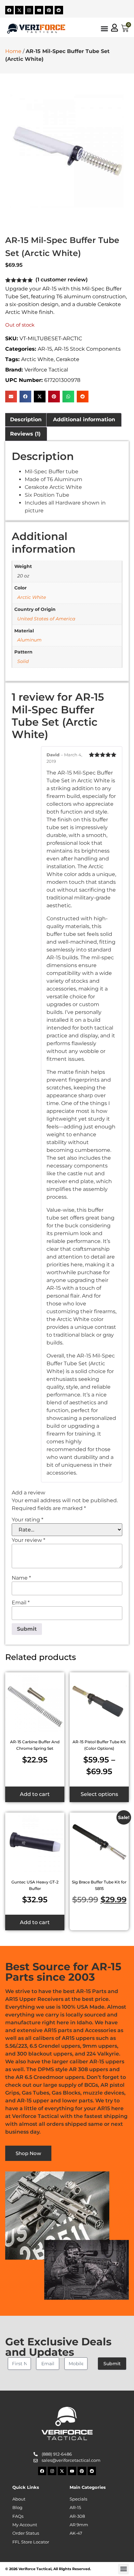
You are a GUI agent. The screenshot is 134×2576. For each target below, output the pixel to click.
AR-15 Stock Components (87, 349)
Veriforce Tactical (46, 370)
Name (21, 1578)
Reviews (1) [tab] (25, 434)
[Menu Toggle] (104, 29)
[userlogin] (114, 28)
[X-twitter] (19, 10)
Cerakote (68, 359)
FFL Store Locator (31, 2542)
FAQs (18, 2516)
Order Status (26, 2533)
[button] (11, 397)
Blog (17, 2508)
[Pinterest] (49, 10)
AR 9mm (79, 2525)
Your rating (27, 1520)
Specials (78, 2499)
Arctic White (37, 359)
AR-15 (45, 349)
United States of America (46, 619)
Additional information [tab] (84, 419)
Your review (28, 1540)
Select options (99, 1794)
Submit (112, 2364)
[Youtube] (39, 10)
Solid (23, 661)
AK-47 (76, 2533)
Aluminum (29, 640)
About (19, 2499)
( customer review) (62, 280)
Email (21, 1603)
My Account (25, 2525)
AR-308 (77, 2516)
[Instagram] (29, 10)
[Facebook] (9, 10)
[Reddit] (59, 10)
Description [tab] (26, 419)
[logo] (36, 28)
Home (13, 51)
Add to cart (35, 1794)
